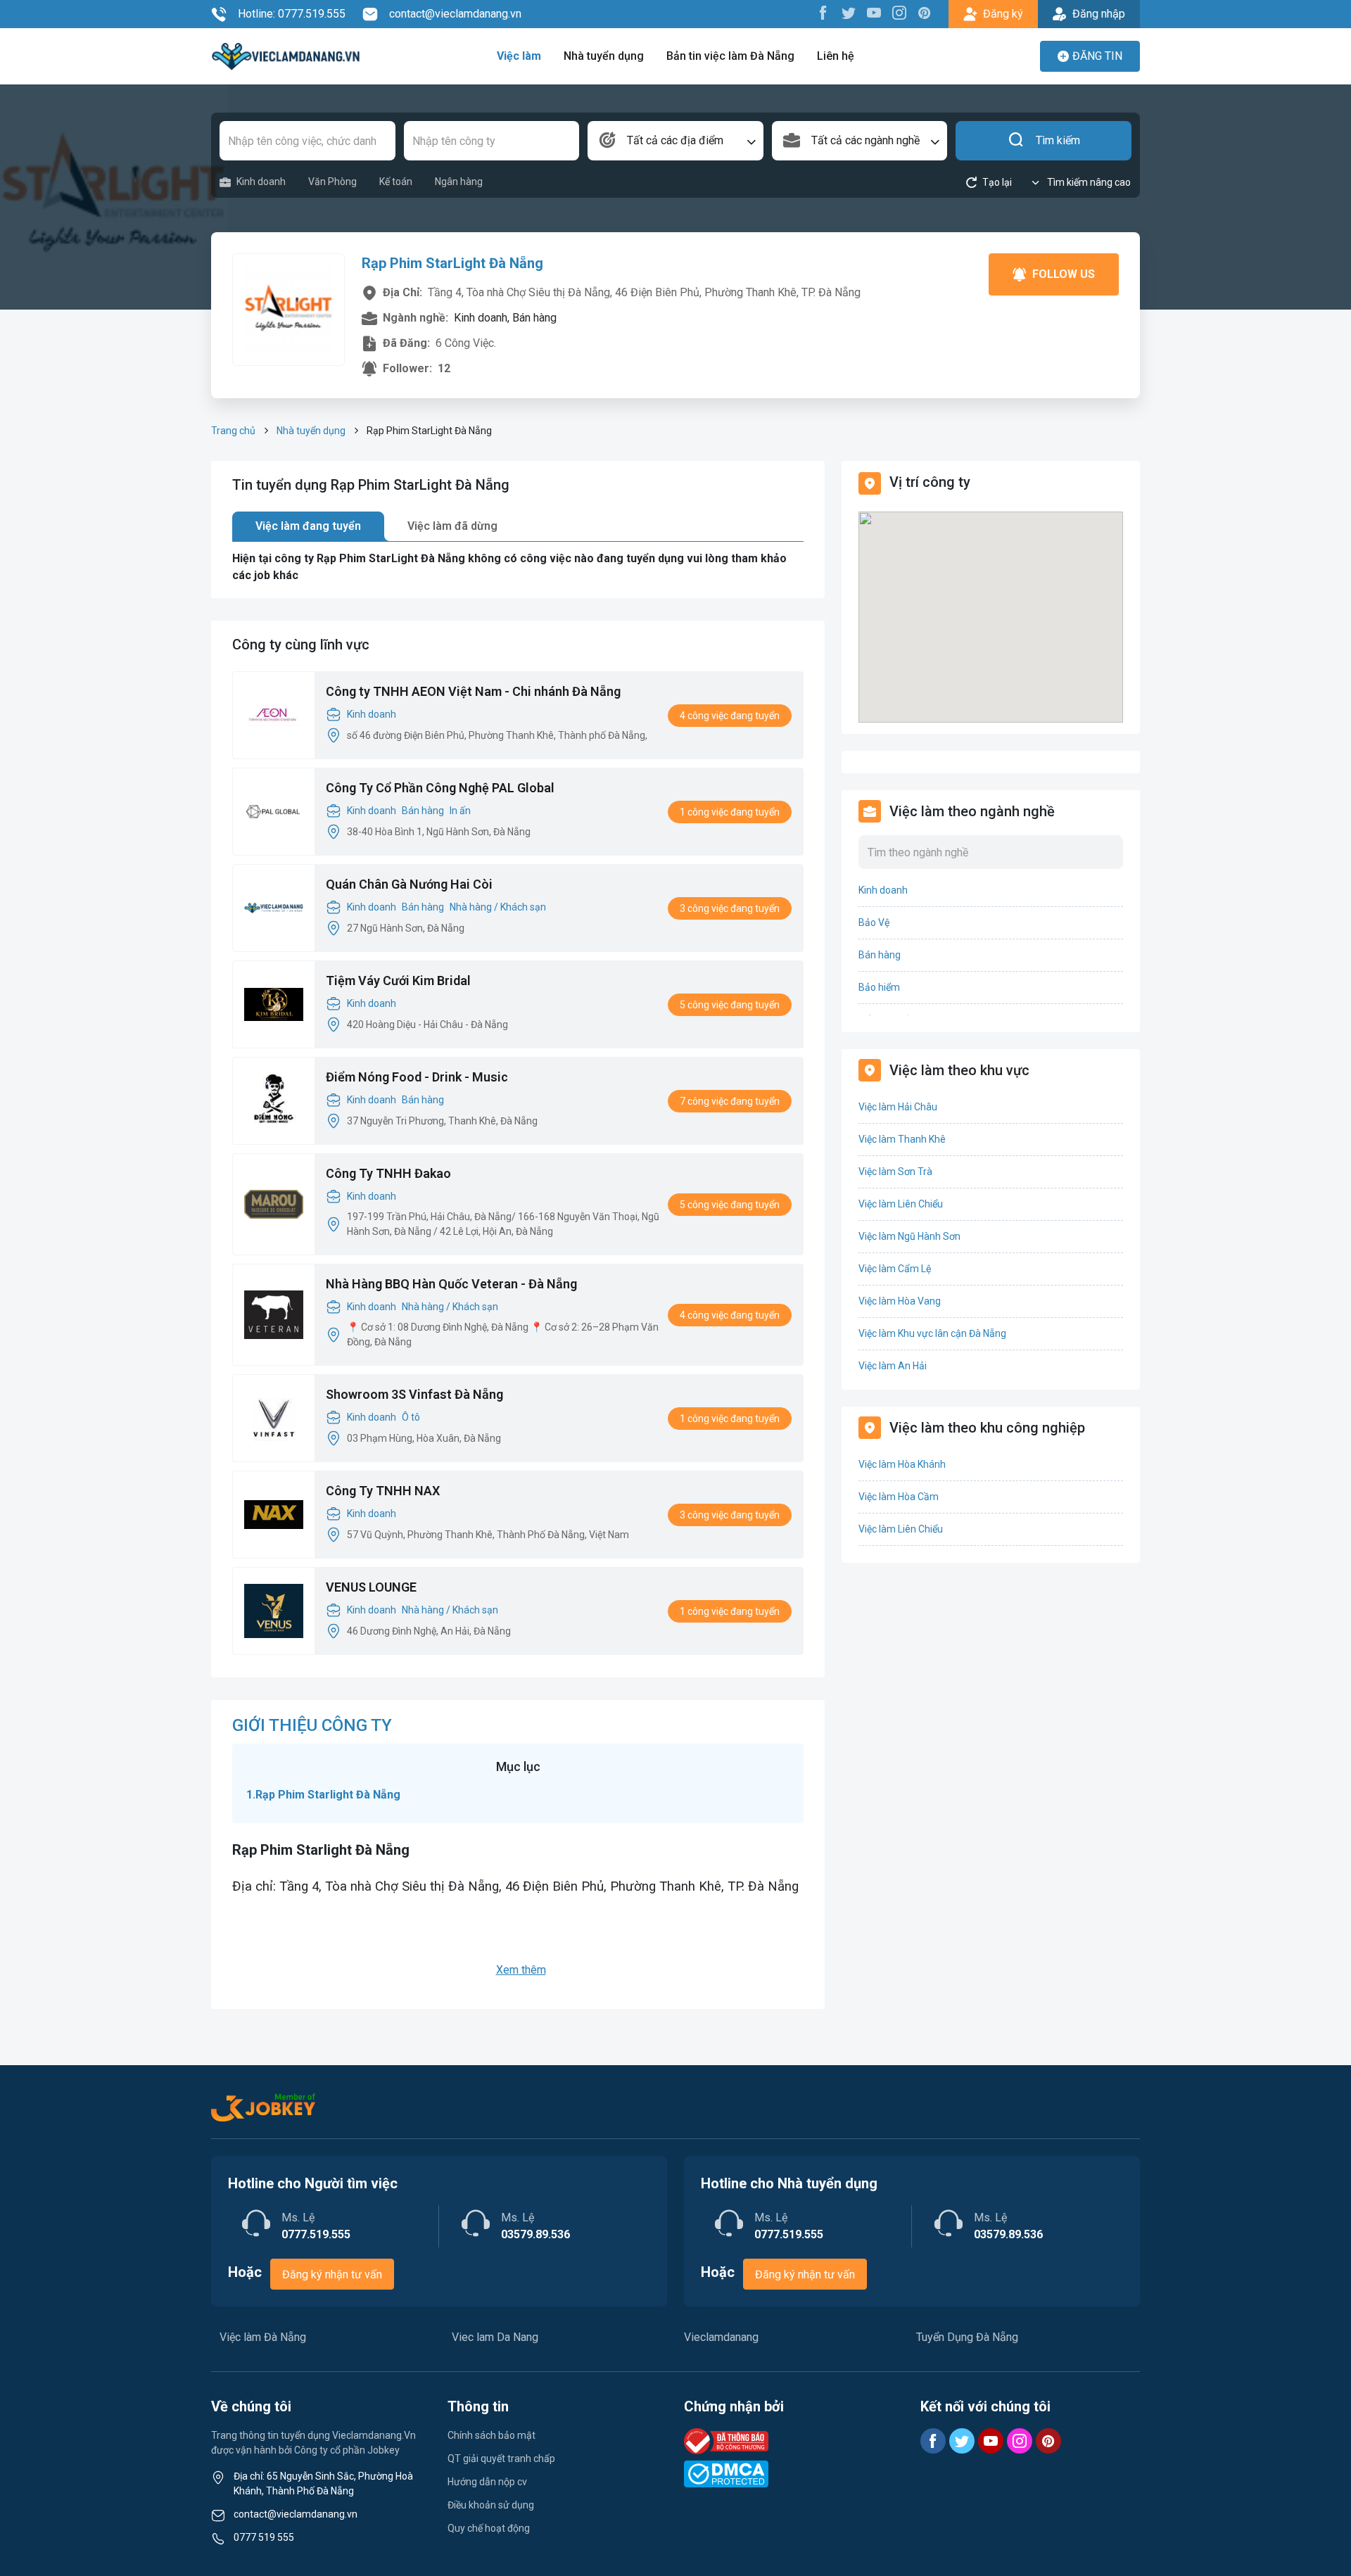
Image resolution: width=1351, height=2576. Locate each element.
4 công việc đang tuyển (730, 716)
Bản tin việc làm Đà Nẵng (730, 56)
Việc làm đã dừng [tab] (452, 526)
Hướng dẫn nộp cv (487, 2482)
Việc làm (519, 56)
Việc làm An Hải (893, 1366)
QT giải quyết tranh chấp (501, 2458)
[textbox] (675, 141)
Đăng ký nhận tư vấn (332, 2274)
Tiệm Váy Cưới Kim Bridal (398, 981)
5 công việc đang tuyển (730, 1005)
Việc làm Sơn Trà (895, 1172)
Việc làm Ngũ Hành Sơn (909, 1236)
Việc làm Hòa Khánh (902, 1464)
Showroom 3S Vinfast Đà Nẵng (414, 1394)
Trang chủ (233, 431)
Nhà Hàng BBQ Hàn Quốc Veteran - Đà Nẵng (451, 1284)
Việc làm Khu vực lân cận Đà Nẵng (932, 1333)
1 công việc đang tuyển (730, 812)
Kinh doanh (261, 182)
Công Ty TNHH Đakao (388, 1173)
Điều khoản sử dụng (491, 2505)
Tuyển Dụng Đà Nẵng (967, 2337)
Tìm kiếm (1058, 140)
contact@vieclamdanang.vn (455, 14)
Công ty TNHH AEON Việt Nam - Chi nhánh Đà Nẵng (473, 691)
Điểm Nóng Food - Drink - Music (417, 1077)
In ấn (460, 811)
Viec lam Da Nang (495, 2337)
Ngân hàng (459, 182)
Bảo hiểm (879, 987)
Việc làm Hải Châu (898, 1107)
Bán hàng (423, 811)
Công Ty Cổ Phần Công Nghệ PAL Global (440, 788)
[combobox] (675, 141)
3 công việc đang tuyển (730, 908)
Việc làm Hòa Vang (900, 1301)
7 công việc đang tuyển (730, 1101)
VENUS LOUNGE (371, 1587)
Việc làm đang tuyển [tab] (308, 526)
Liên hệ (836, 56)
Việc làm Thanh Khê (902, 1139)
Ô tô (411, 1417)
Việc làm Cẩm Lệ (895, 1269)
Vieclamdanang (721, 2337)
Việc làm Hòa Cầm (899, 1497)
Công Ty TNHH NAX (383, 1491)
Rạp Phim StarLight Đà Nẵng (452, 263)
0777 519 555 (264, 2537)
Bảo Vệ (874, 922)
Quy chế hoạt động (489, 2528)
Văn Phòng (332, 182)
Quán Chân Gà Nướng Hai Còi (409, 884)
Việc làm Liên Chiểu (901, 1204)
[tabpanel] (518, 567)
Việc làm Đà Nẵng (263, 2337)
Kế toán (396, 182)
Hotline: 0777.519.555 (292, 14)
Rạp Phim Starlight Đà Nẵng (328, 1795)
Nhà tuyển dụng (604, 56)
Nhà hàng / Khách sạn (498, 907)
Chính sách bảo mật (491, 2435)
